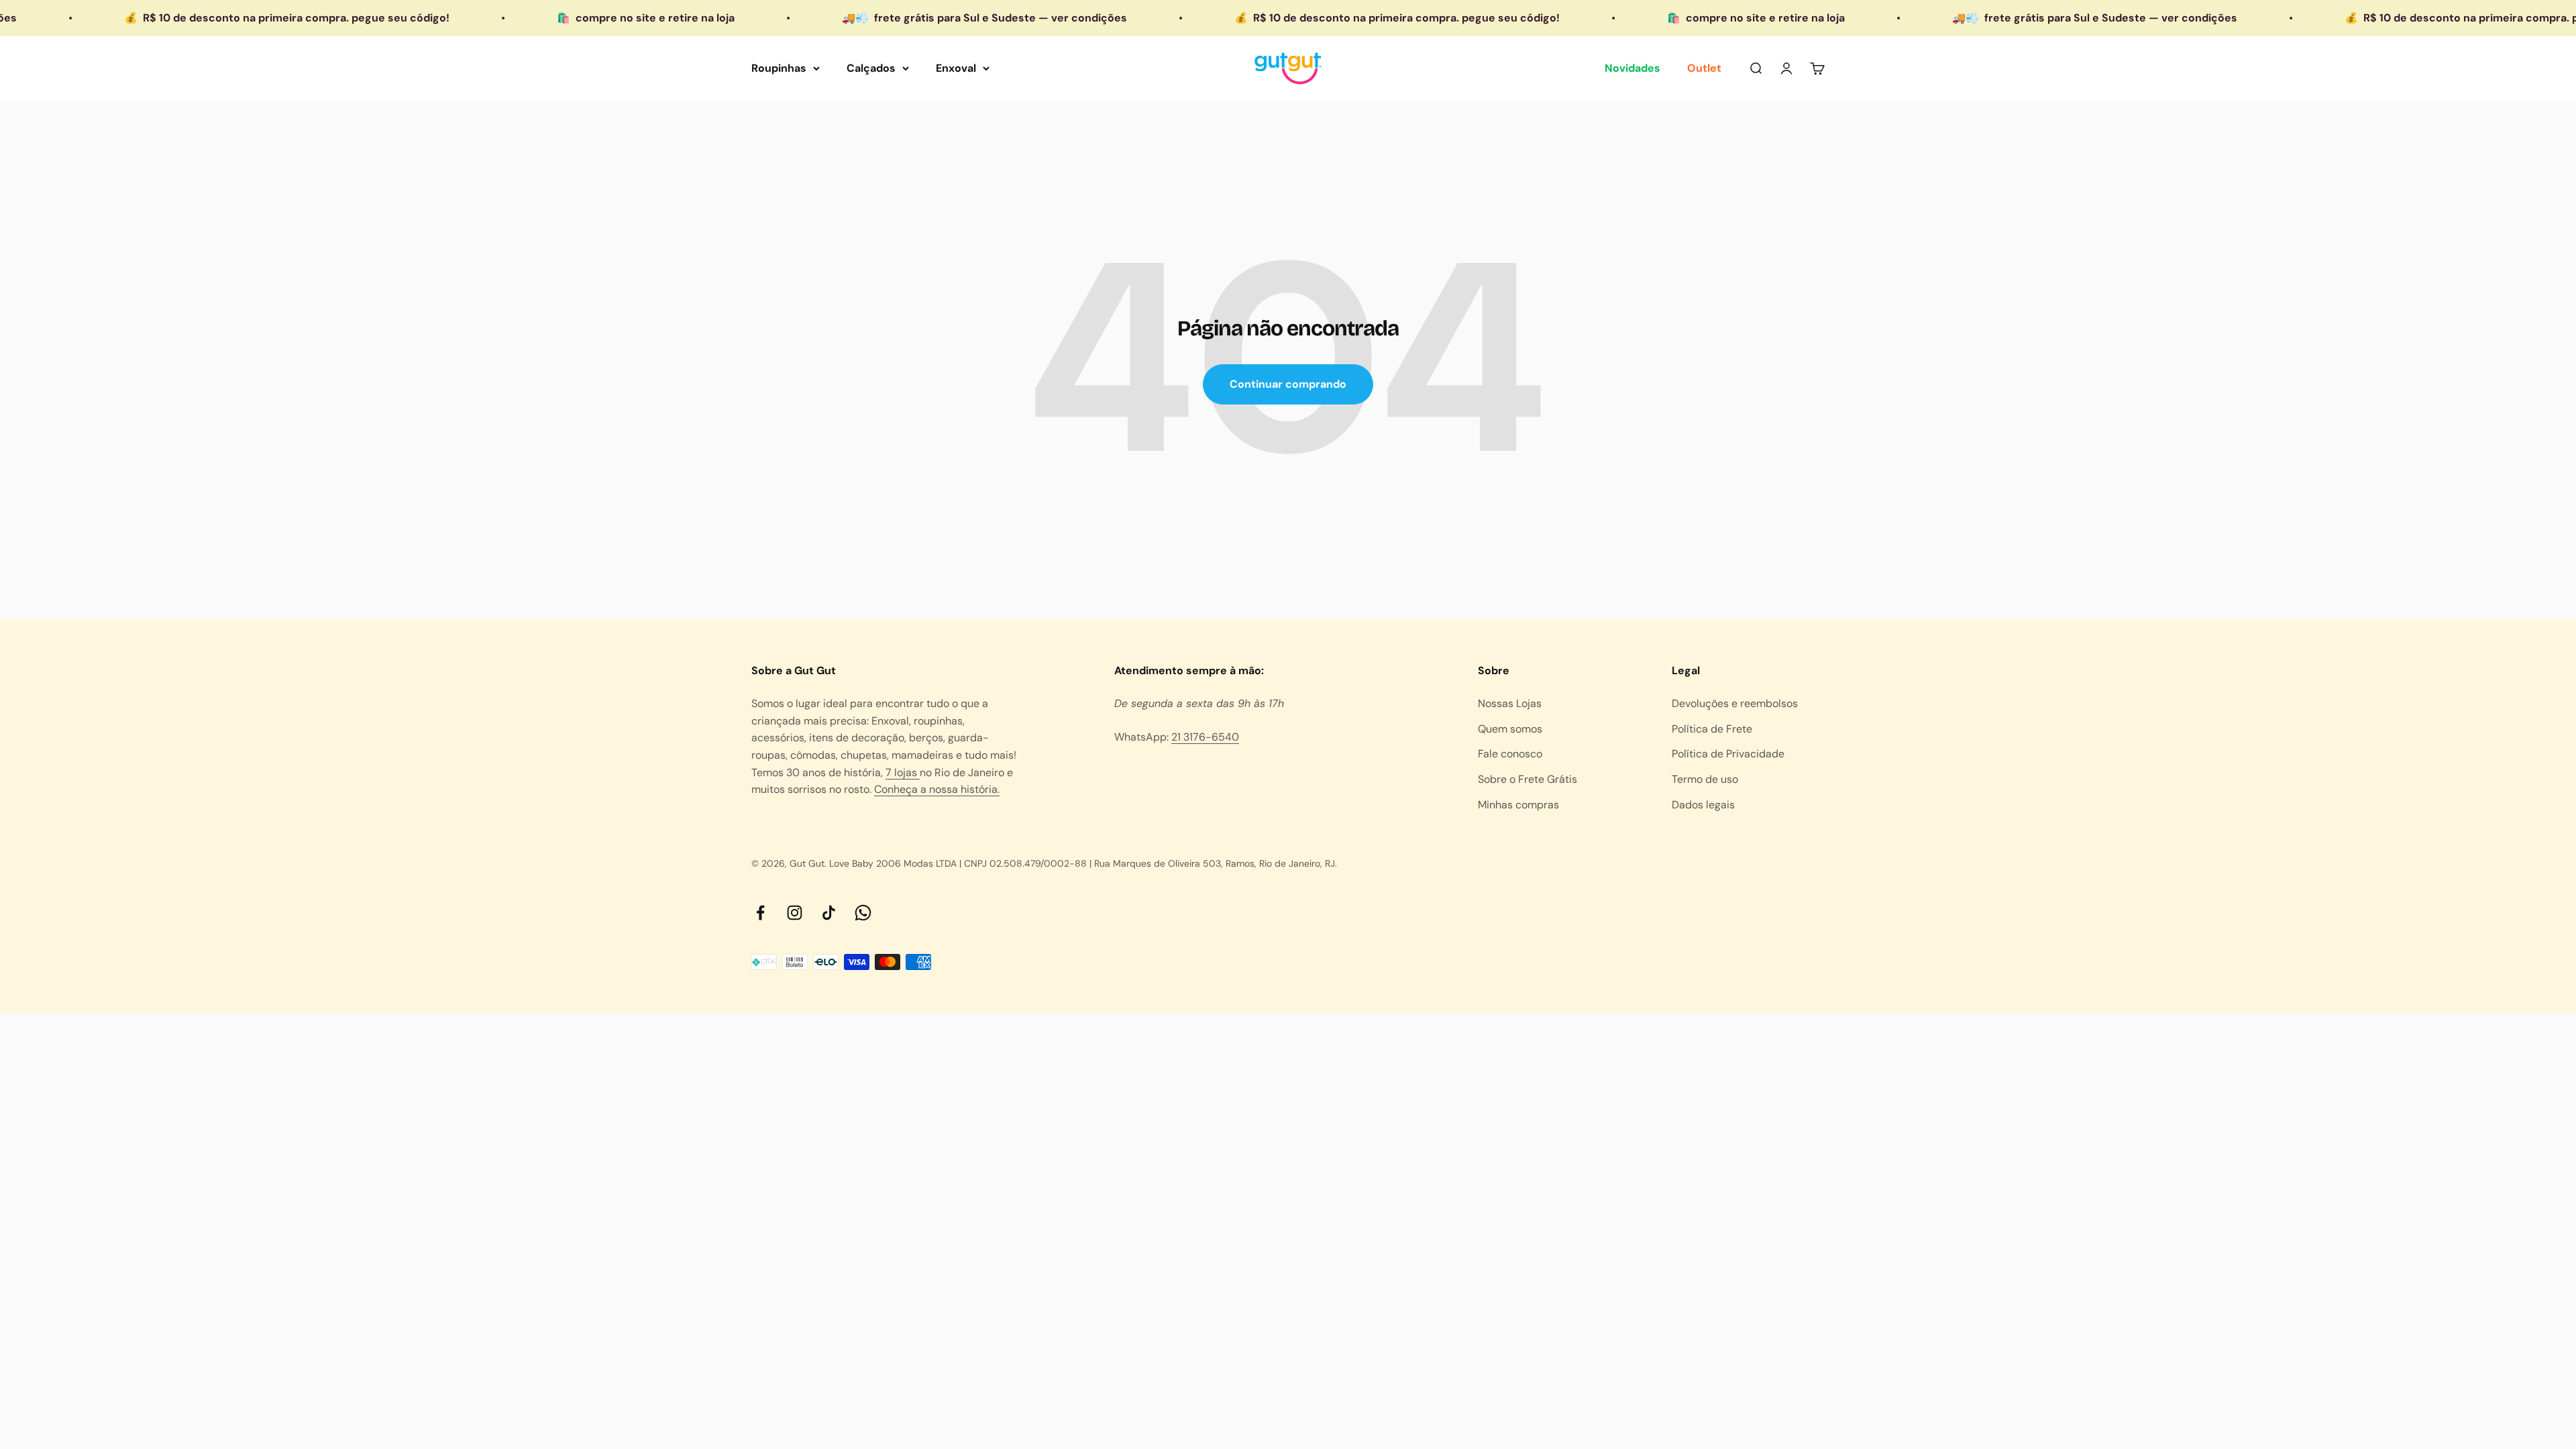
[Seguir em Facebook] (760, 913)
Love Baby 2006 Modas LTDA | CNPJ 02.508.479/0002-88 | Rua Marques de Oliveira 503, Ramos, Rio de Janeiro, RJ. (1083, 863)
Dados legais (1703, 805)
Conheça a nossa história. (937, 789)
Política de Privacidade (1728, 754)
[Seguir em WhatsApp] (863, 913)
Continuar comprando (1288, 384)
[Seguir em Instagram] (795, 913)
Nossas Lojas (1510, 703)
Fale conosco (1510, 754)
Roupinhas (779, 68)
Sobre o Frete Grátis (1527, 779)
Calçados (871, 68)
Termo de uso (1705, 779)
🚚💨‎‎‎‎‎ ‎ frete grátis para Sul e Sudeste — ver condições (847, 18)
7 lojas (903, 772)
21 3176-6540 (1205, 737)
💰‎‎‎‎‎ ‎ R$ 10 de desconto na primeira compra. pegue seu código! (1259, 18)
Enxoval (956, 68)
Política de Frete (1712, 729)
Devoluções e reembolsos (1735, 703)
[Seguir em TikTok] (829, 913)
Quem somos (1510, 729)
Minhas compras (1518, 805)
